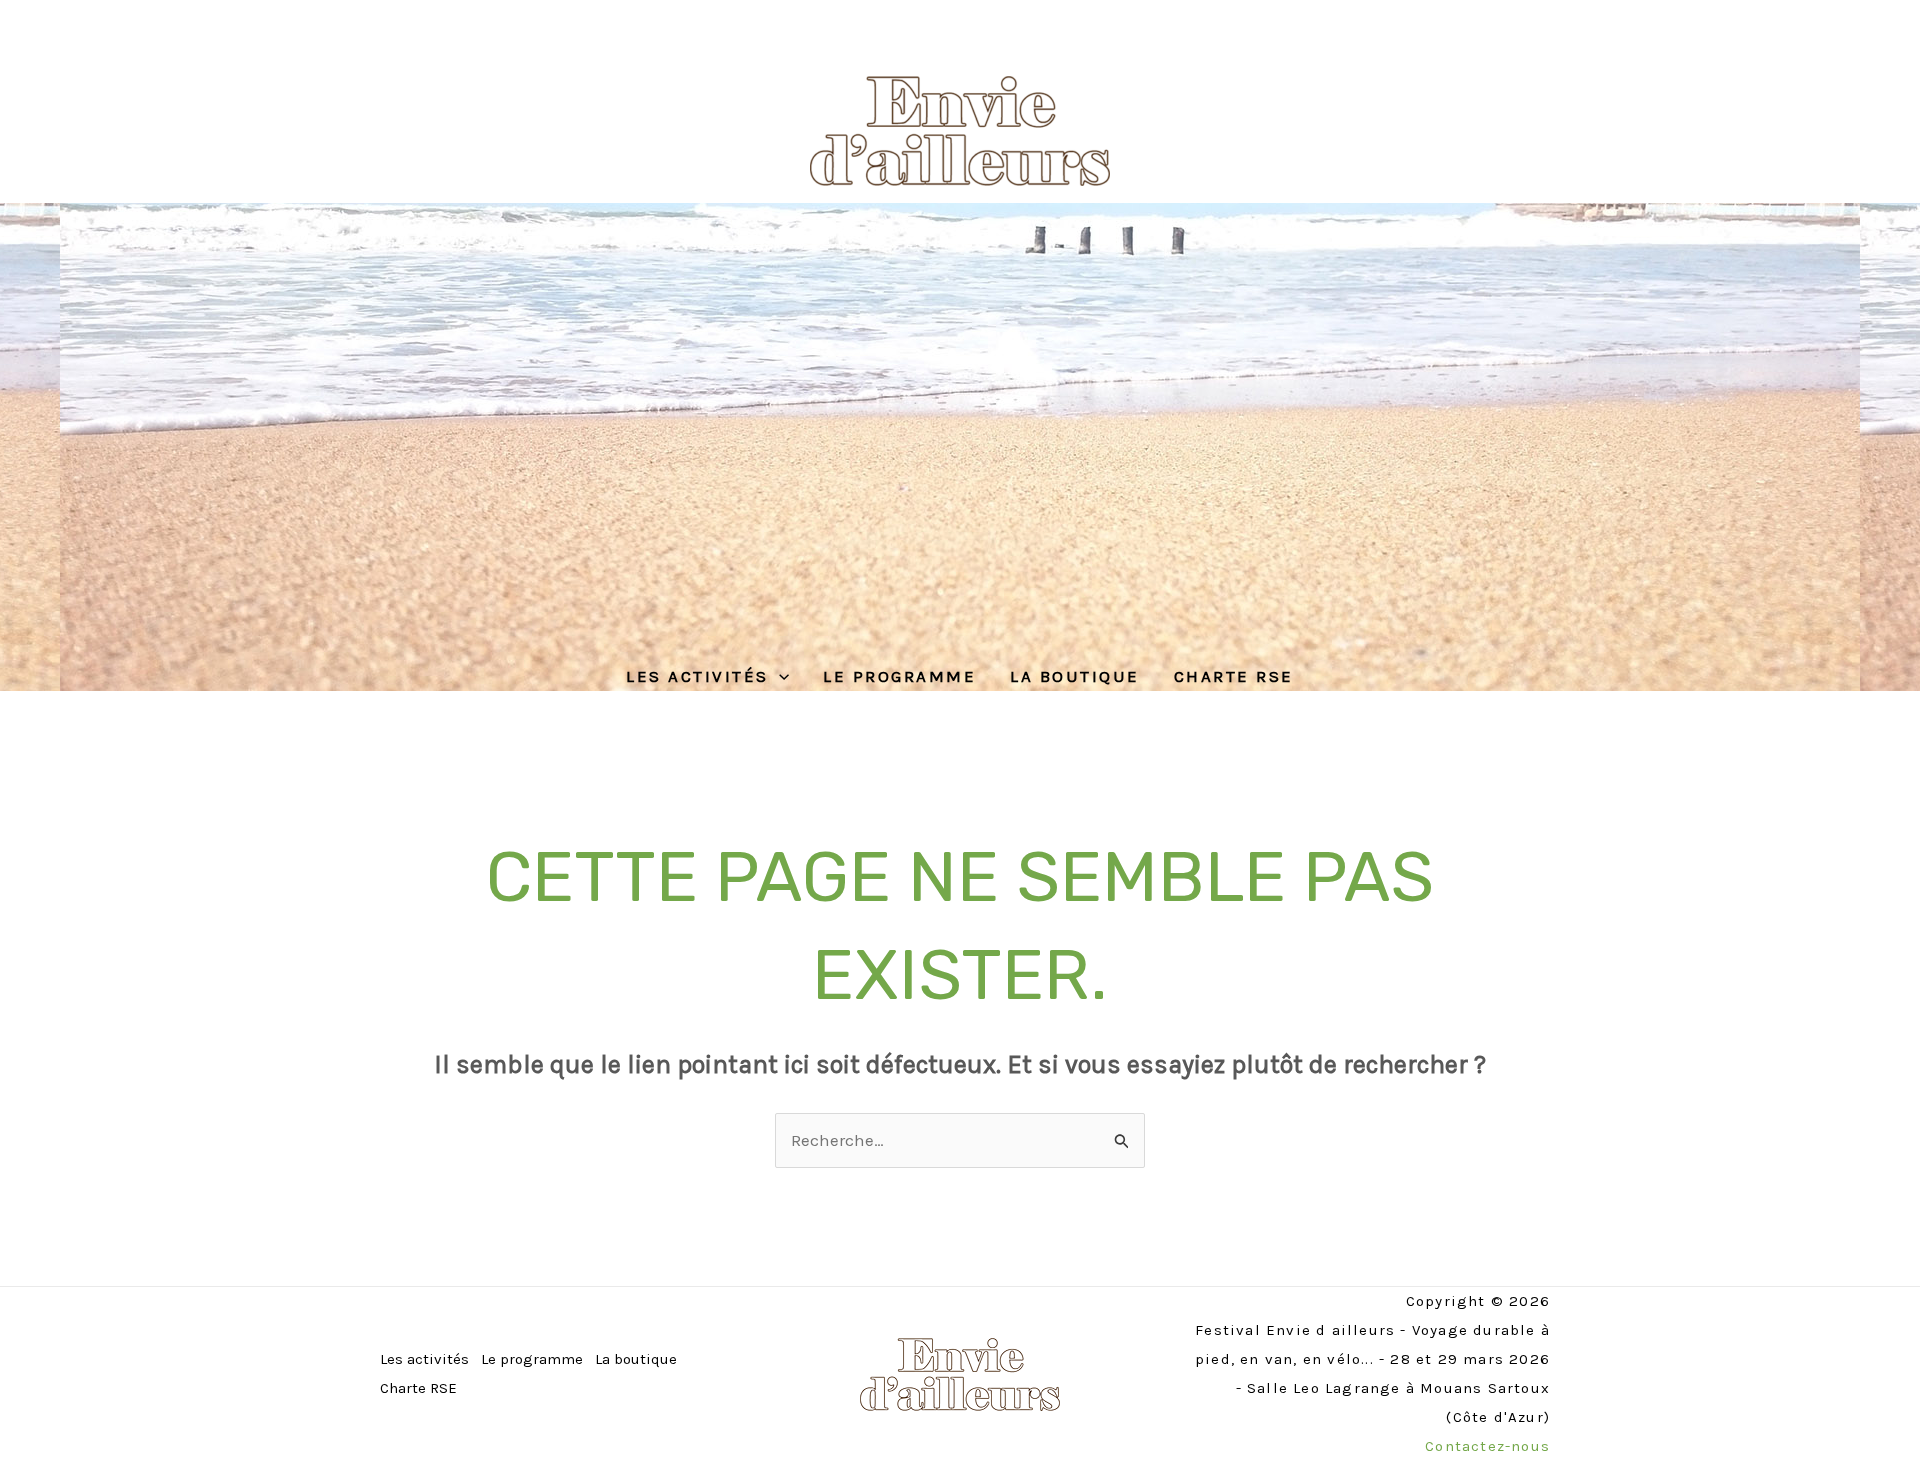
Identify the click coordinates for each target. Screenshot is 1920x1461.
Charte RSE (1234, 676)
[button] (779, 676)
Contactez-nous (1487, 1446)
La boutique (1075, 676)
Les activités (697, 676)
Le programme (899, 676)
